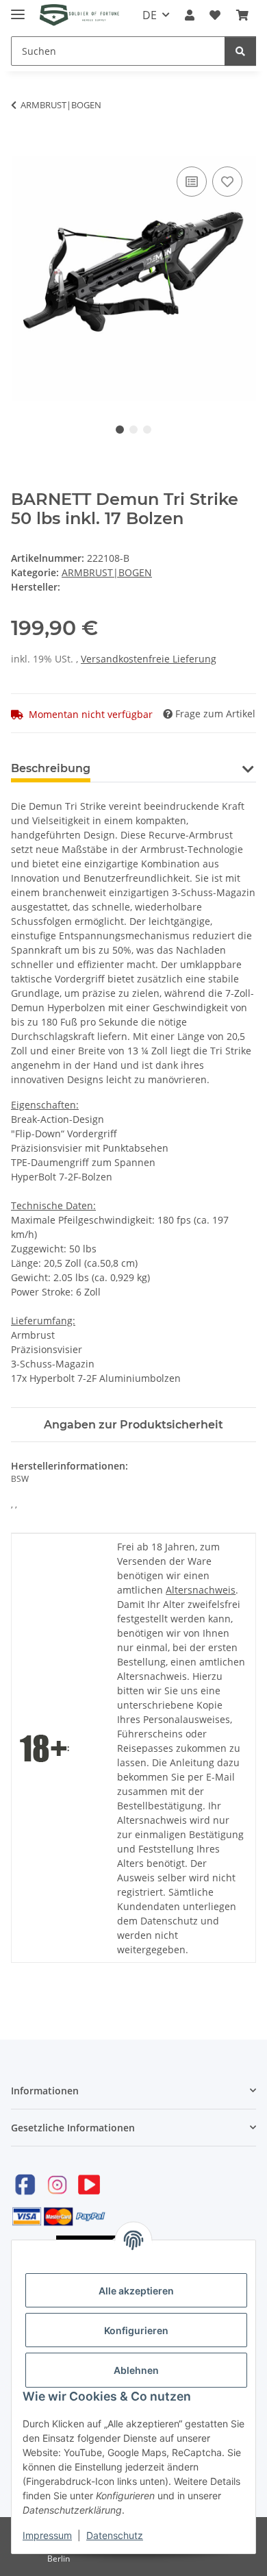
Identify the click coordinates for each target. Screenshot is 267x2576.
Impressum (47, 2535)
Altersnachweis (201, 1590)
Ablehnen (136, 2370)
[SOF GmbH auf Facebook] (25, 2184)
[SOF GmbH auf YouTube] (89, 2184)
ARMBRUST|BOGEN (107, 572)
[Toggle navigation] (18, 9)
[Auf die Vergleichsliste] (192, 182)
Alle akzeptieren (136, 2291)
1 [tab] (120, 430)
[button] (190, 15)
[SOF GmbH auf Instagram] (57, 2184)
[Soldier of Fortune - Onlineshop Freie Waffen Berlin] (79, 15)
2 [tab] (133, 430)
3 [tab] (147, 430)
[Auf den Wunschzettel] (227, 182)
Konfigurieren (136, 2330)
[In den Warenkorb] (22, 148)
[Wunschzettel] (215, 15)
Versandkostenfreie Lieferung (149, 659)
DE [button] (150, 15)
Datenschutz (115, 2535)
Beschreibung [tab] (51, 768)
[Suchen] (240, 51)
